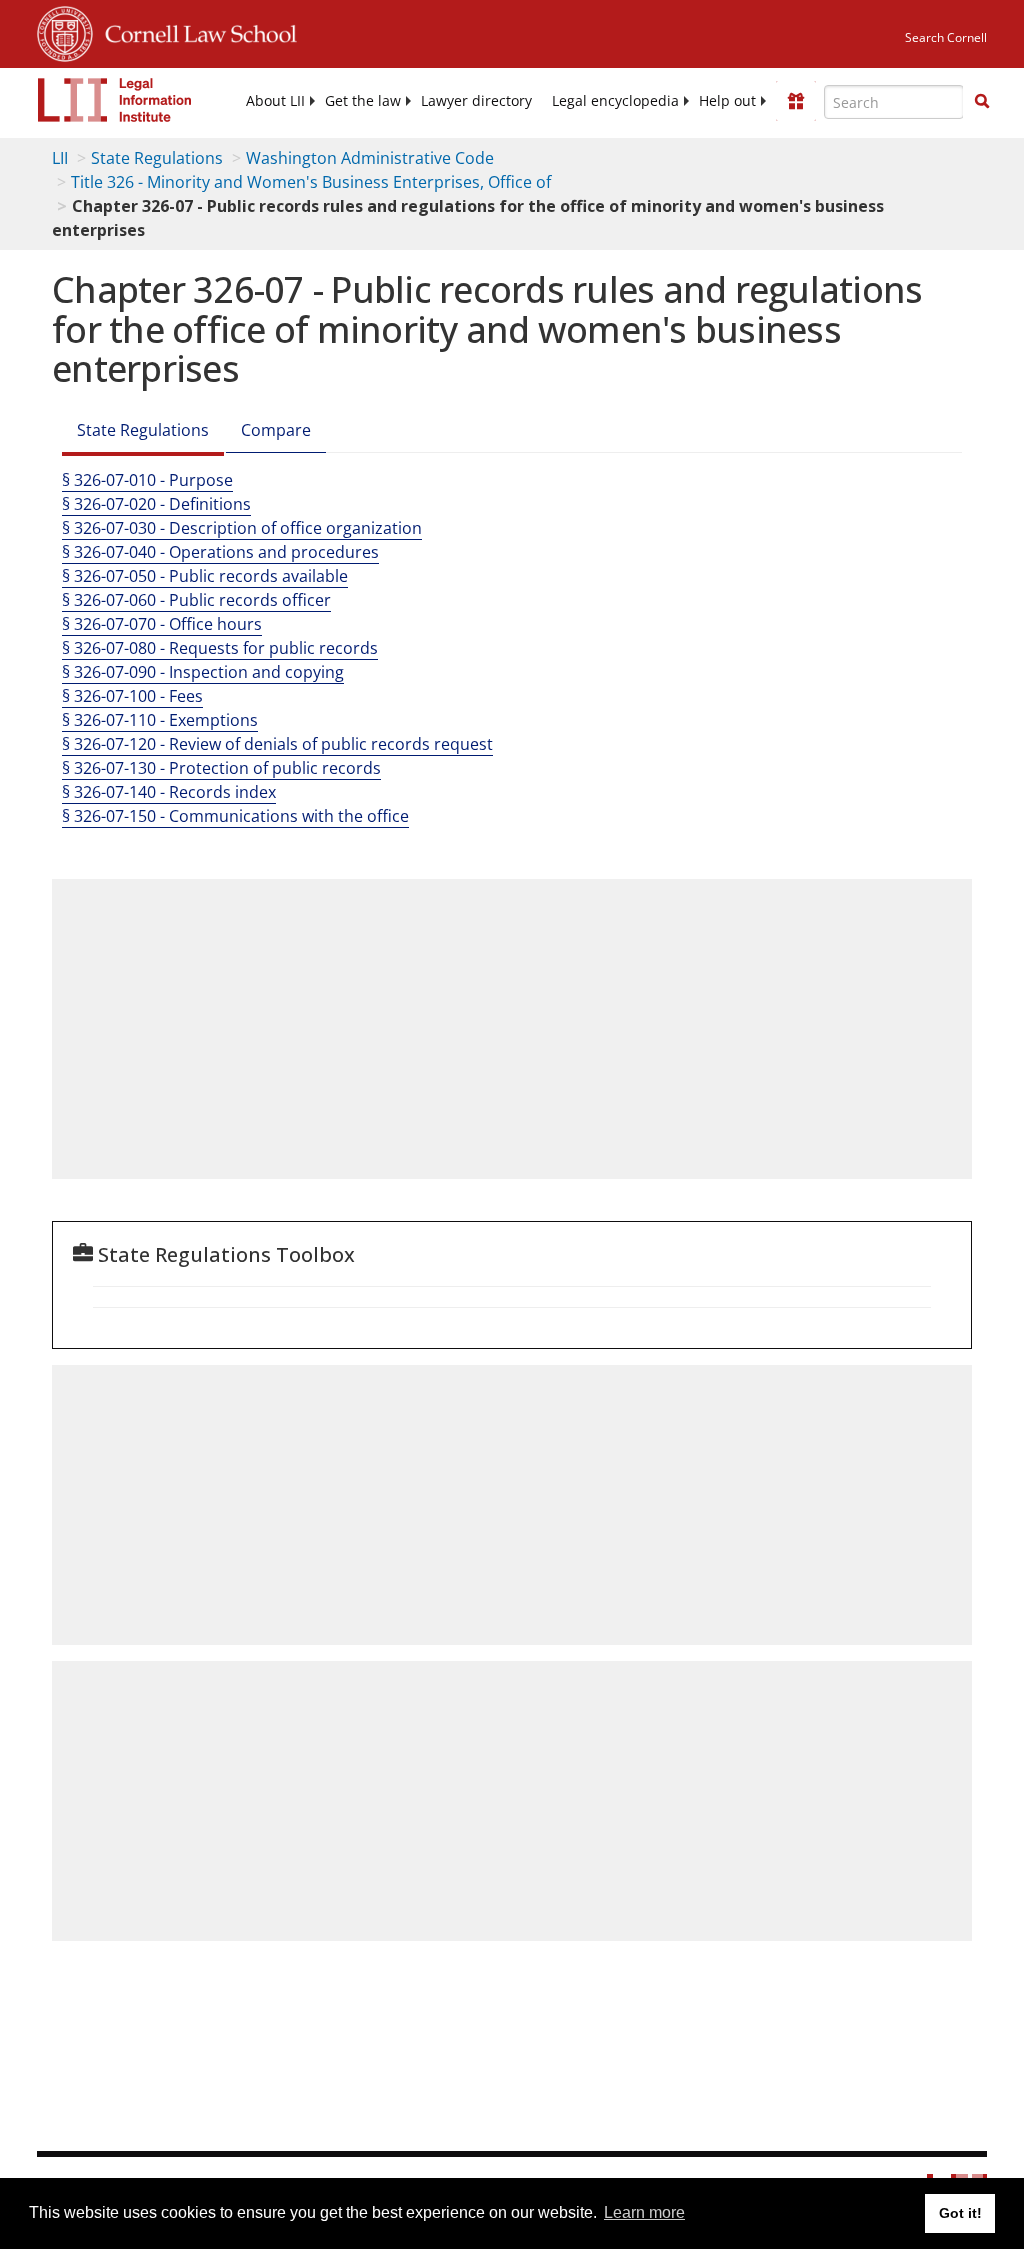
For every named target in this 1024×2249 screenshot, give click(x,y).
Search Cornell (946, 37)
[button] (982, 101)
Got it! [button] (960, 2213)
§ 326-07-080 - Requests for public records (220, 648)
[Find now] (982, 102)
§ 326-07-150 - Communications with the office (235, 816)
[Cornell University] (65, 31)
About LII (275, 101)
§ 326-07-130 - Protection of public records (221, 768)
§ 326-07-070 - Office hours (162, 624)
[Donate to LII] (796, 101)
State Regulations (157, 158)
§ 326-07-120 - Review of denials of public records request (277, 744)
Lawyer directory (476, 101)
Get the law (363, 101)
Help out (727, 101)
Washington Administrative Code (370, 158)
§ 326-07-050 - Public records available (205, 576)
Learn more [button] (644, 2212)
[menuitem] (275, 101)
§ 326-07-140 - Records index (169, 792)
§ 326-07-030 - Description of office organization (242, 528)
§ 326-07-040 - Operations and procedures (220, 552)
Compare (276, 430)
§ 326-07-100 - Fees (132, 696)
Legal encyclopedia (615, 101)
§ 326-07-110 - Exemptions (160, 720)
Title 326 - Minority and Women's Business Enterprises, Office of (311, 182)
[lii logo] (115, 100)
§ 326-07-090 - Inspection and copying (203, 672)
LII (60, 158)
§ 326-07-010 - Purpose (147, 480)
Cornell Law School (195, 31)
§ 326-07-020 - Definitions (156, 504)
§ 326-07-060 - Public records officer (196, 600)
